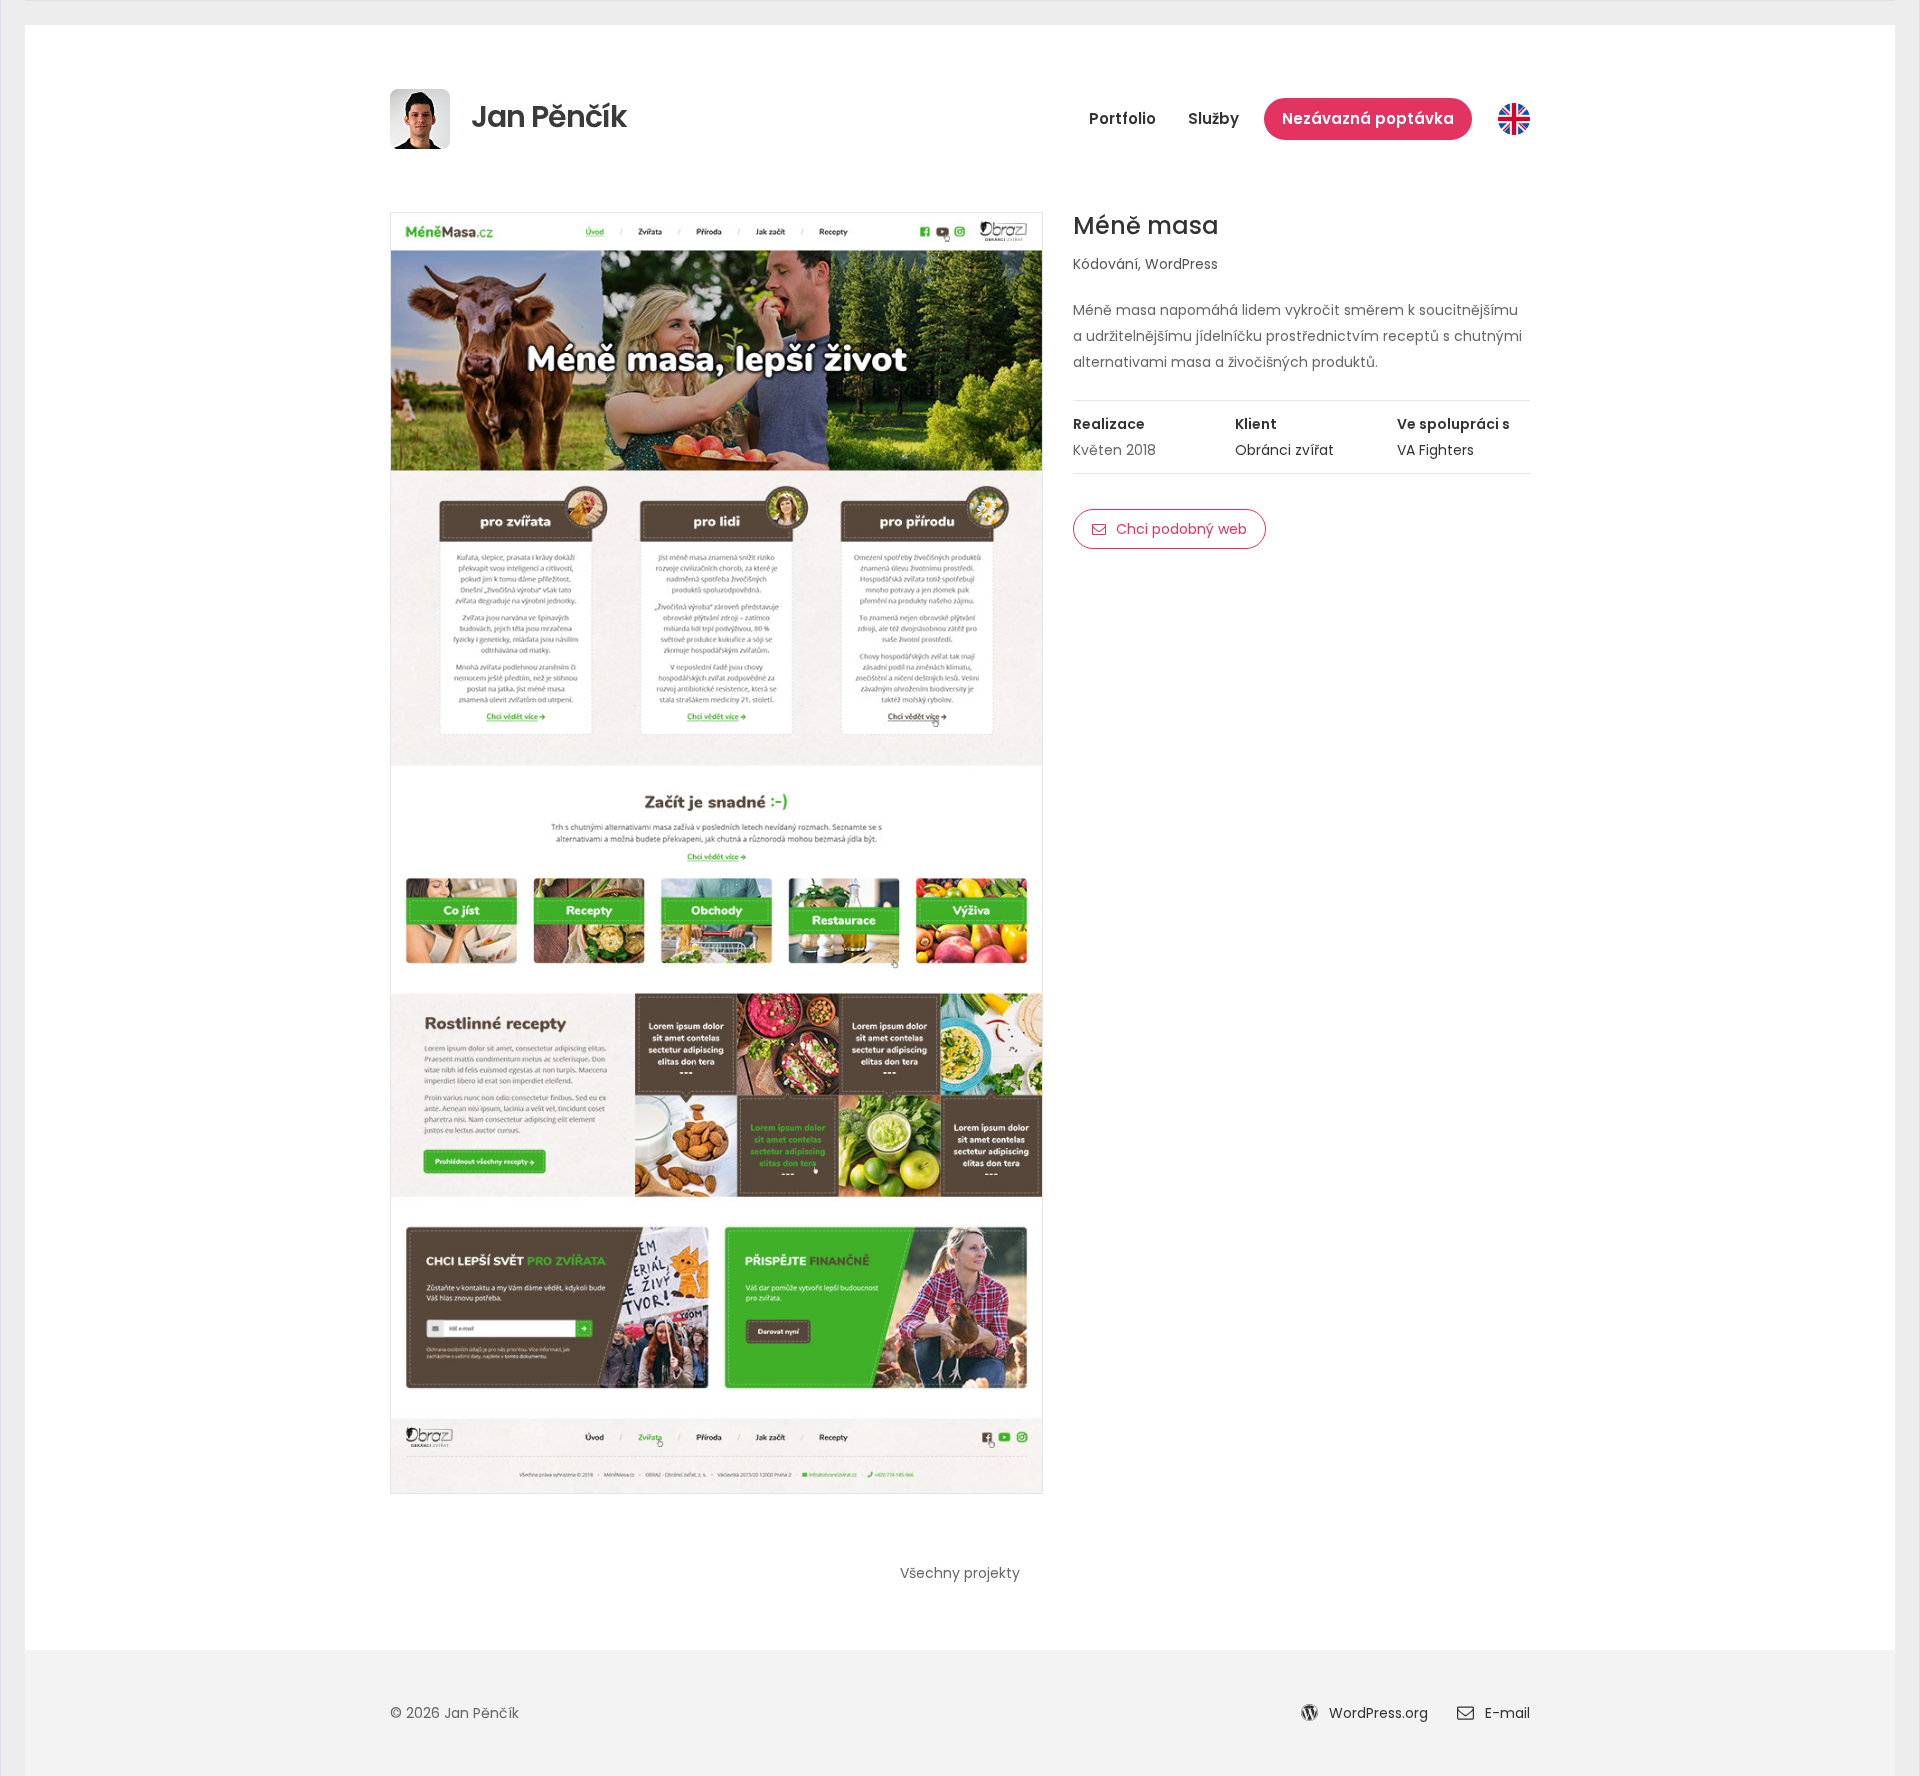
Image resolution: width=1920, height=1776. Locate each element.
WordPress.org (1376, 1713)
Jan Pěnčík (546, 116)
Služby (1213, 118)
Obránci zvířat (1284, 450)
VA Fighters (1435, 450)
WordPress (1181, 264)
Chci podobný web (1181, 529)
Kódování (1105, 264)
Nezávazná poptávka (1368, 118)
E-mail (1505, 1713)
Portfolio (1122, 118)
